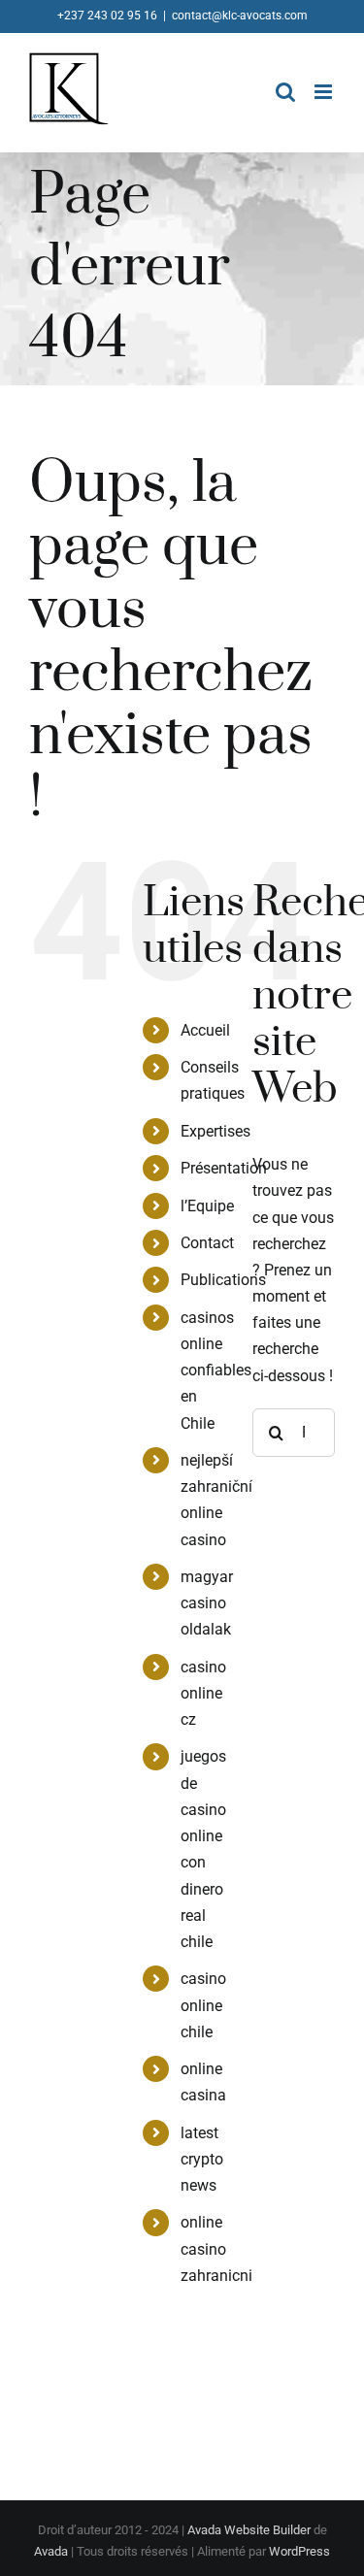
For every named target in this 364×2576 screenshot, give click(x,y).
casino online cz (203, 1693)
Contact (207, 1243)
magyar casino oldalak (207, 1603)
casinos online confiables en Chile (216, 1371)
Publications (223, 1280)
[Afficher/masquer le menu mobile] (325, 92)
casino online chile (203, 2005)
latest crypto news (202, 2159)
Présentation (224, 1168)
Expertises (215, 1131)
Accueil (205, 1030)
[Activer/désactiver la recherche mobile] (285, 92)
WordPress (299, 2551)
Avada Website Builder (249, 2530)
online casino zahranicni (216, 2248)
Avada (51, 2551)
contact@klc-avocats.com (240, 16)
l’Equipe (207, 1206)
